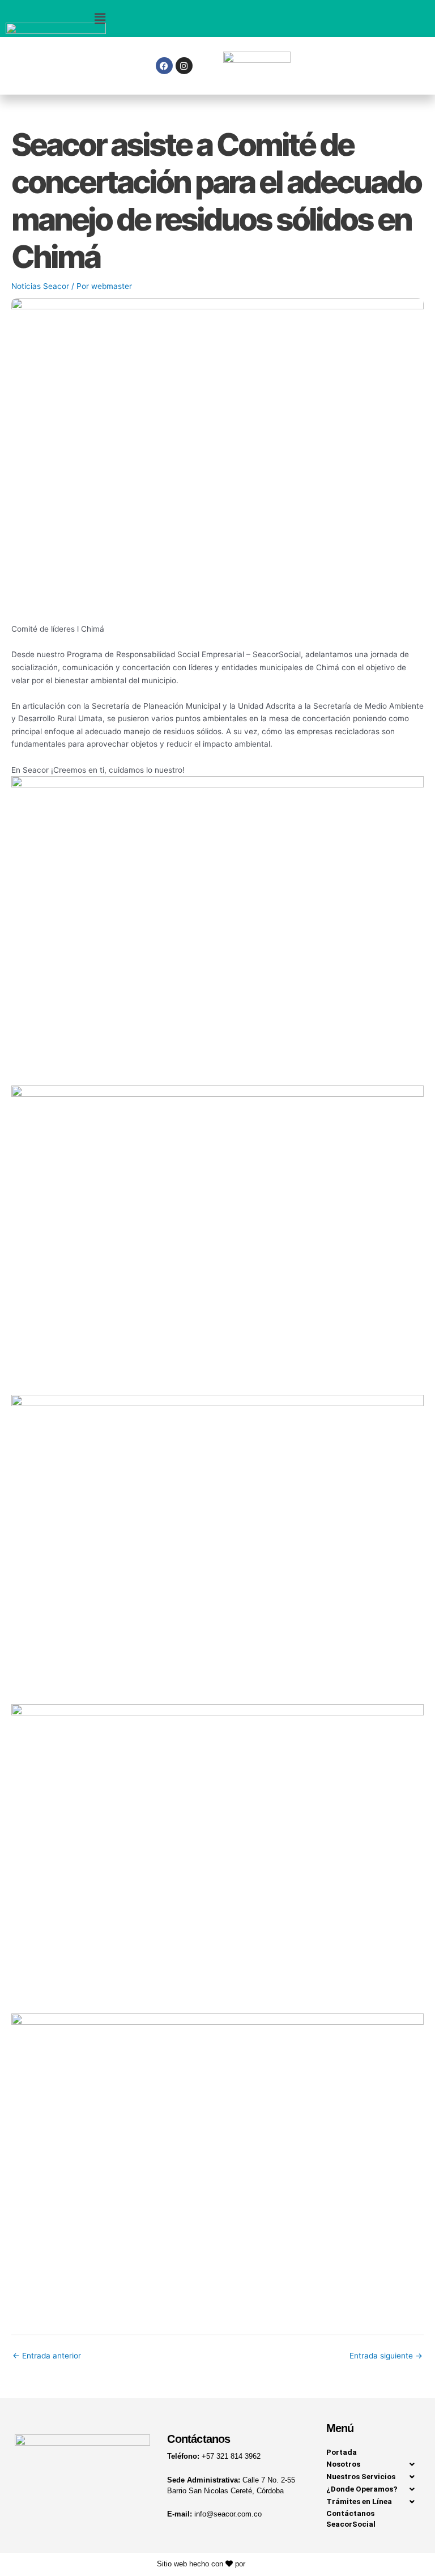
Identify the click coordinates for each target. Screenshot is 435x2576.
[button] (102, 18)
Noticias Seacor (40, 286)
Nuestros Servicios (361, 2476)
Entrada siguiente (386, 2356)
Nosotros (343, 2464)
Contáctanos (350, 2513)
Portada (342, 2452)
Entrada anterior (47, 2356)
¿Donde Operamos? (362, 2489)
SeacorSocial (351, 2524)
